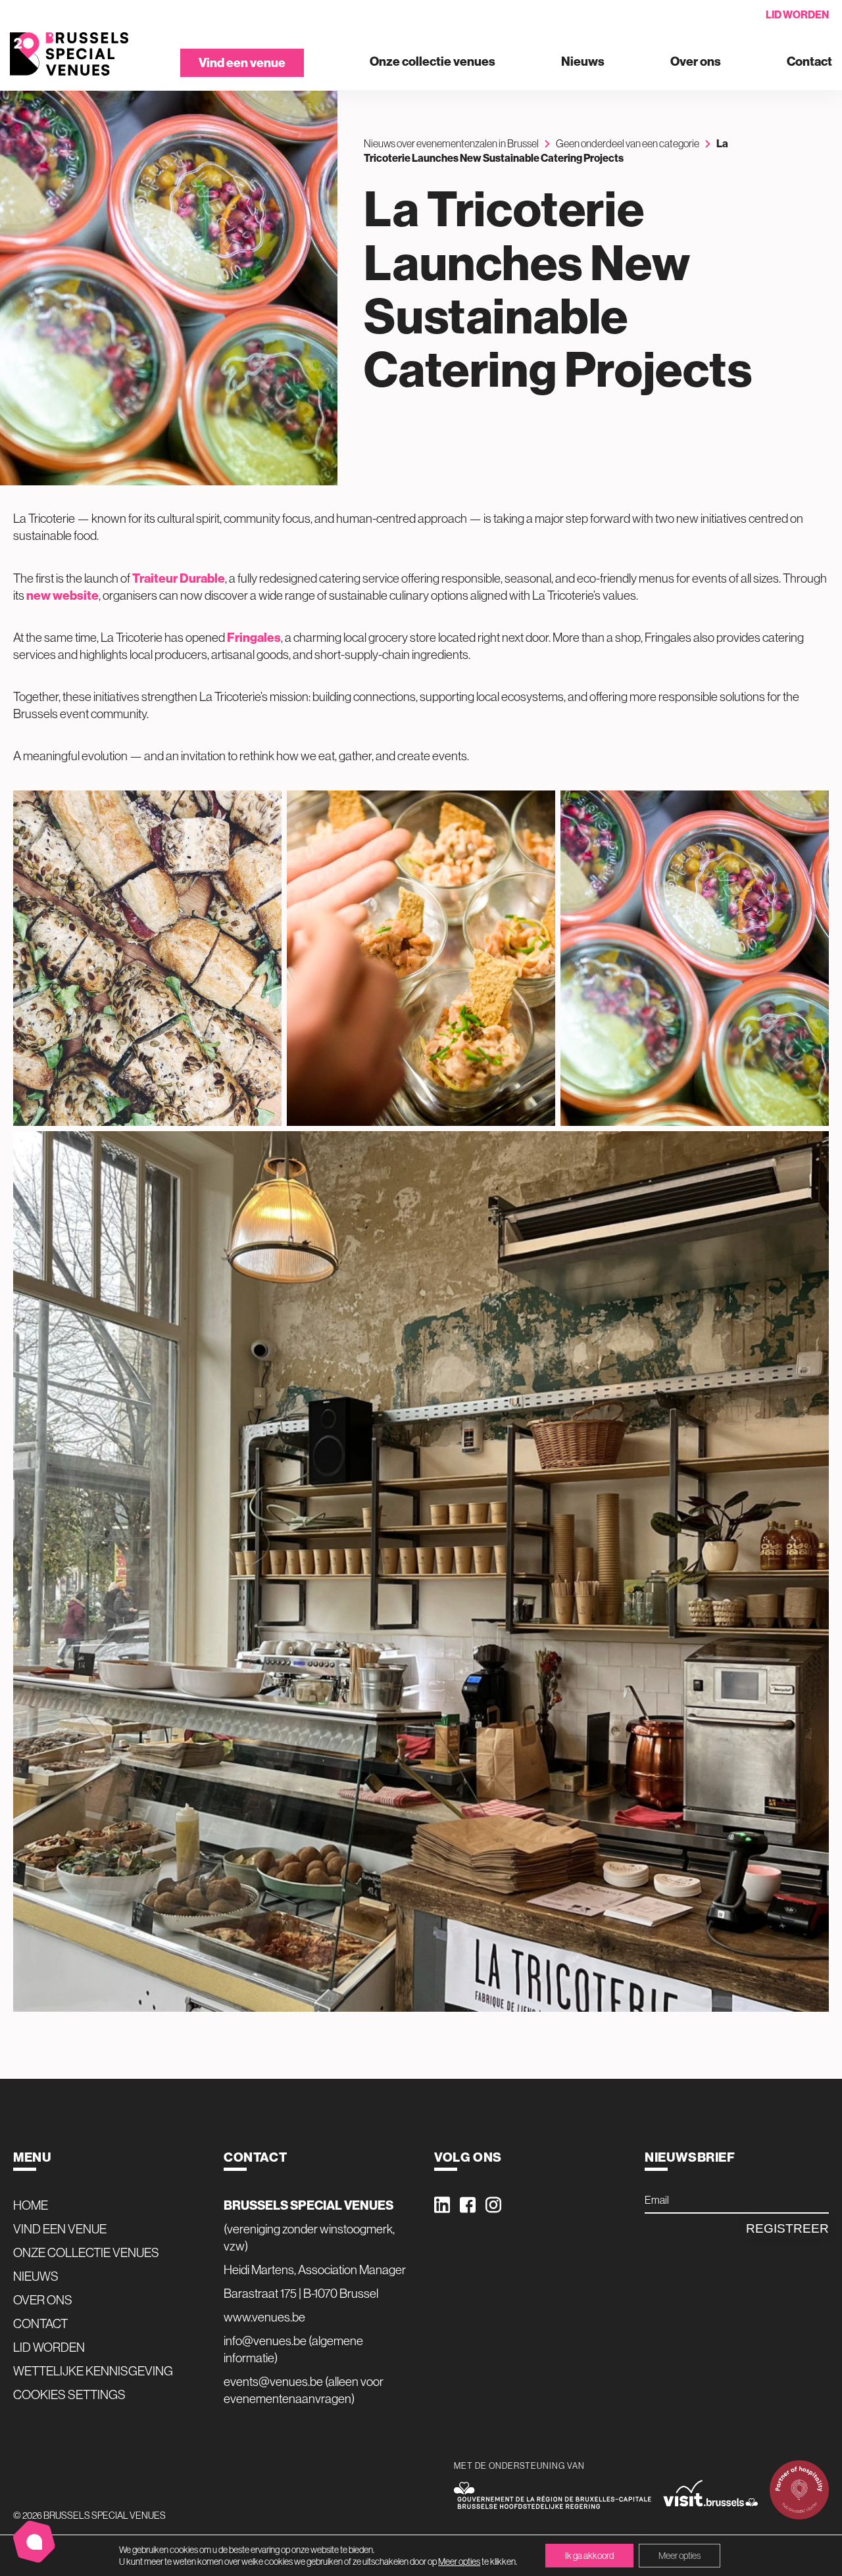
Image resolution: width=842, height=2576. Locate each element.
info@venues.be (265, 2341)
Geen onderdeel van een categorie (628, 143)
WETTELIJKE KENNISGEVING (93, 2371)
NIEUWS (36, 2276)
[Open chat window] (34, 2542)
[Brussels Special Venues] (69, 54)
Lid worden (797, 14)
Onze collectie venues (433, 62)
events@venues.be (273, 2381)
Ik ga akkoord (589, 2556)
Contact (809, 62)
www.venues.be (264, 2317)
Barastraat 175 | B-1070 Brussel (301, 2293)
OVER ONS (43, 2300)
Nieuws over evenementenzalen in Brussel (451, 143)
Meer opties (459, 2562)
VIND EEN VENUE (60, 2229)
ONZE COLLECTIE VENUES (86, 2252)
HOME (31, 2205)
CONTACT (40, 2323)
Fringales (254, 637)
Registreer (787, 2228)
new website (62, 595)
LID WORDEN (49, 2347)
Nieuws (583, 62)
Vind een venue (242, 62)
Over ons (696, 62)
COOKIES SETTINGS (69, 2394)
